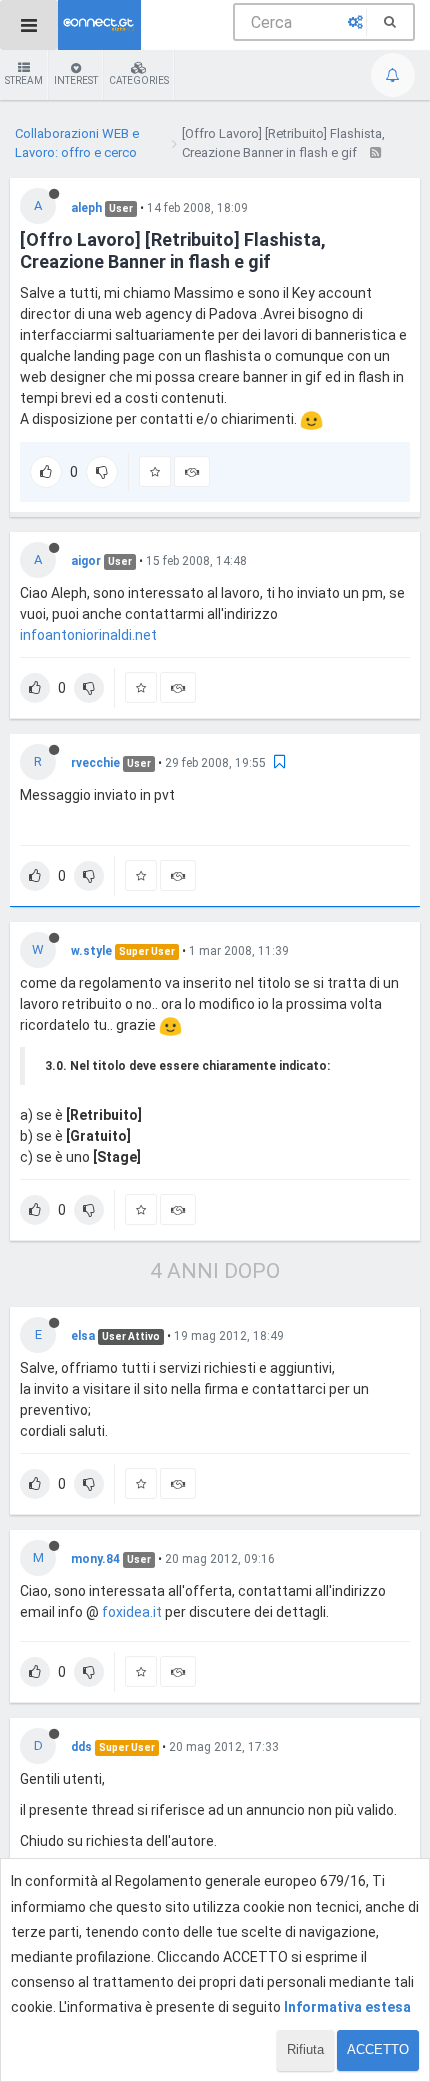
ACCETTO (378, 2049)
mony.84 (95, 1559)
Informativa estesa (347, 2007)
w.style (91, 951)
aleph (86, 208)
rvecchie (95, 763)
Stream (24, 80)
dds (81, 1747)
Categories (139, 80)
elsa (83, 1336)
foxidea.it (132, 1612)
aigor (86, 561)
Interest (76, 80)
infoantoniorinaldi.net (88, 635)
